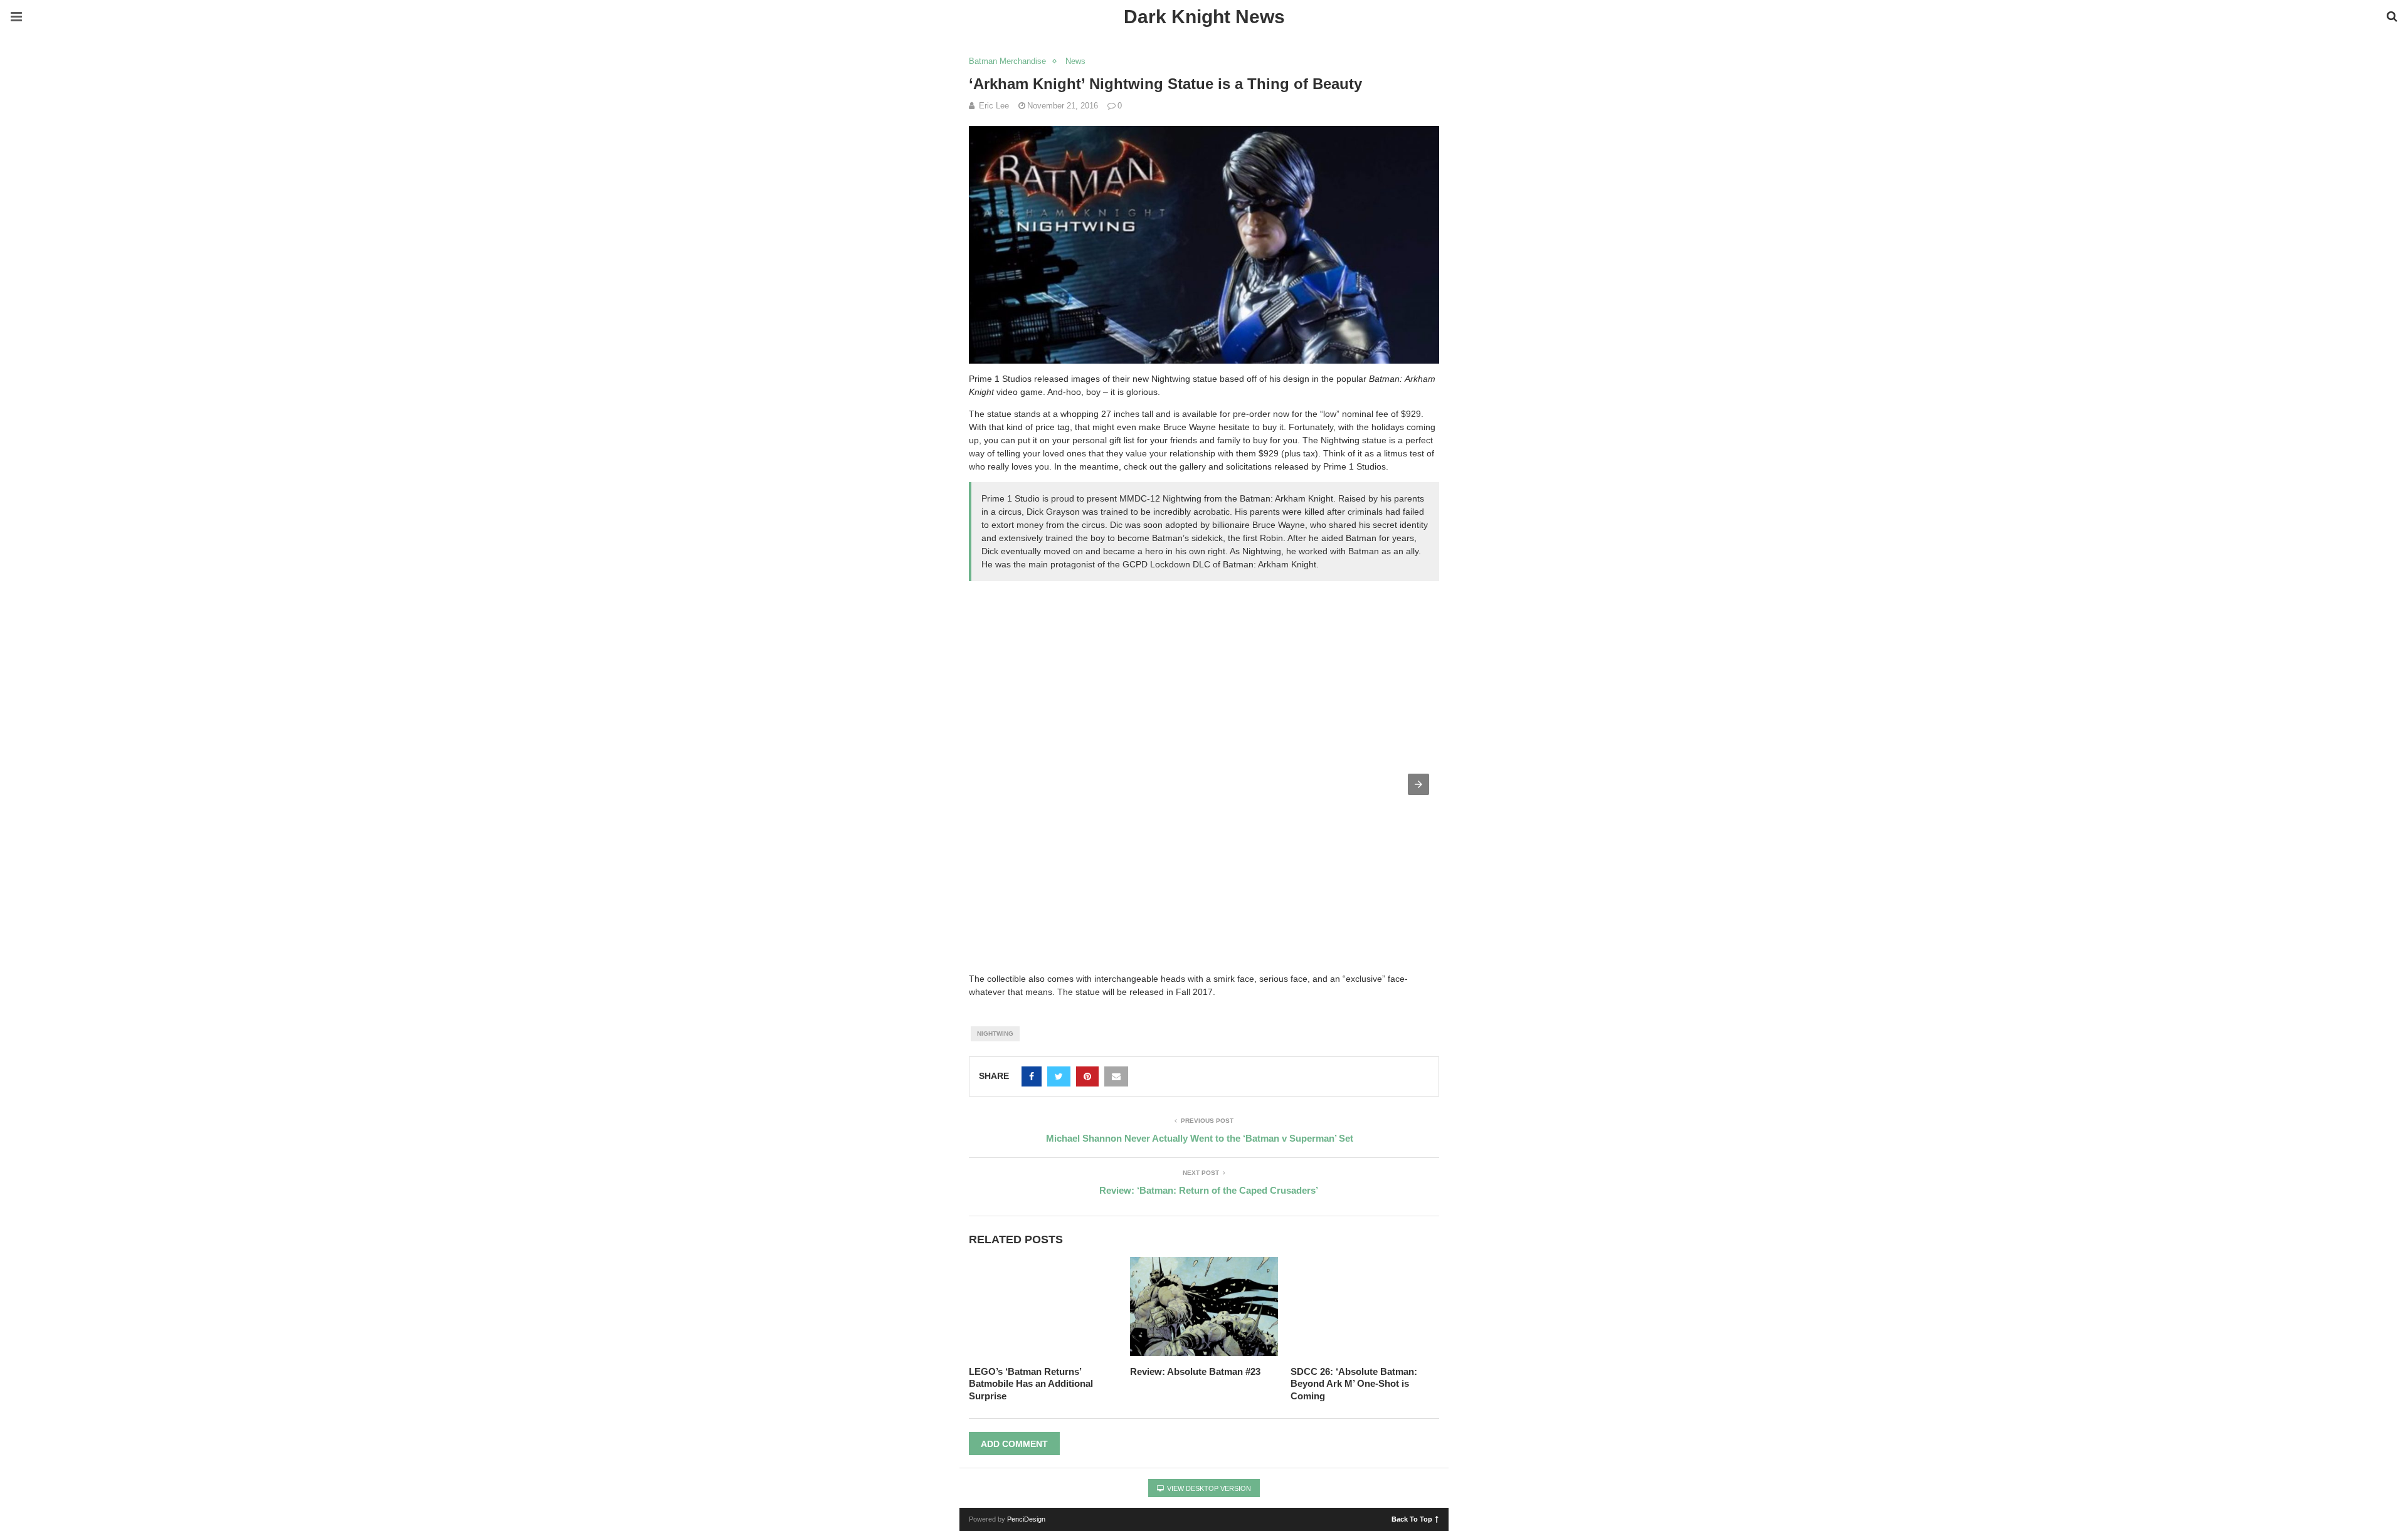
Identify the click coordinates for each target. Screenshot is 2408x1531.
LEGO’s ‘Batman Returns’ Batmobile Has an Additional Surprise (1031, 1384)
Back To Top (1412, 1518)
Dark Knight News (1204, 17)
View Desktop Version (1208, 1488)
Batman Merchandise (1007, 61)
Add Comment (1014, 1444)
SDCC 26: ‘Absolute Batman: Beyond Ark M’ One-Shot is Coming (1354, 1384)
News (1075, 61)
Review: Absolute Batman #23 (1195, 1371)
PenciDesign (1026, 1519)
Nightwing (995, 1034)
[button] (1418, 784)
